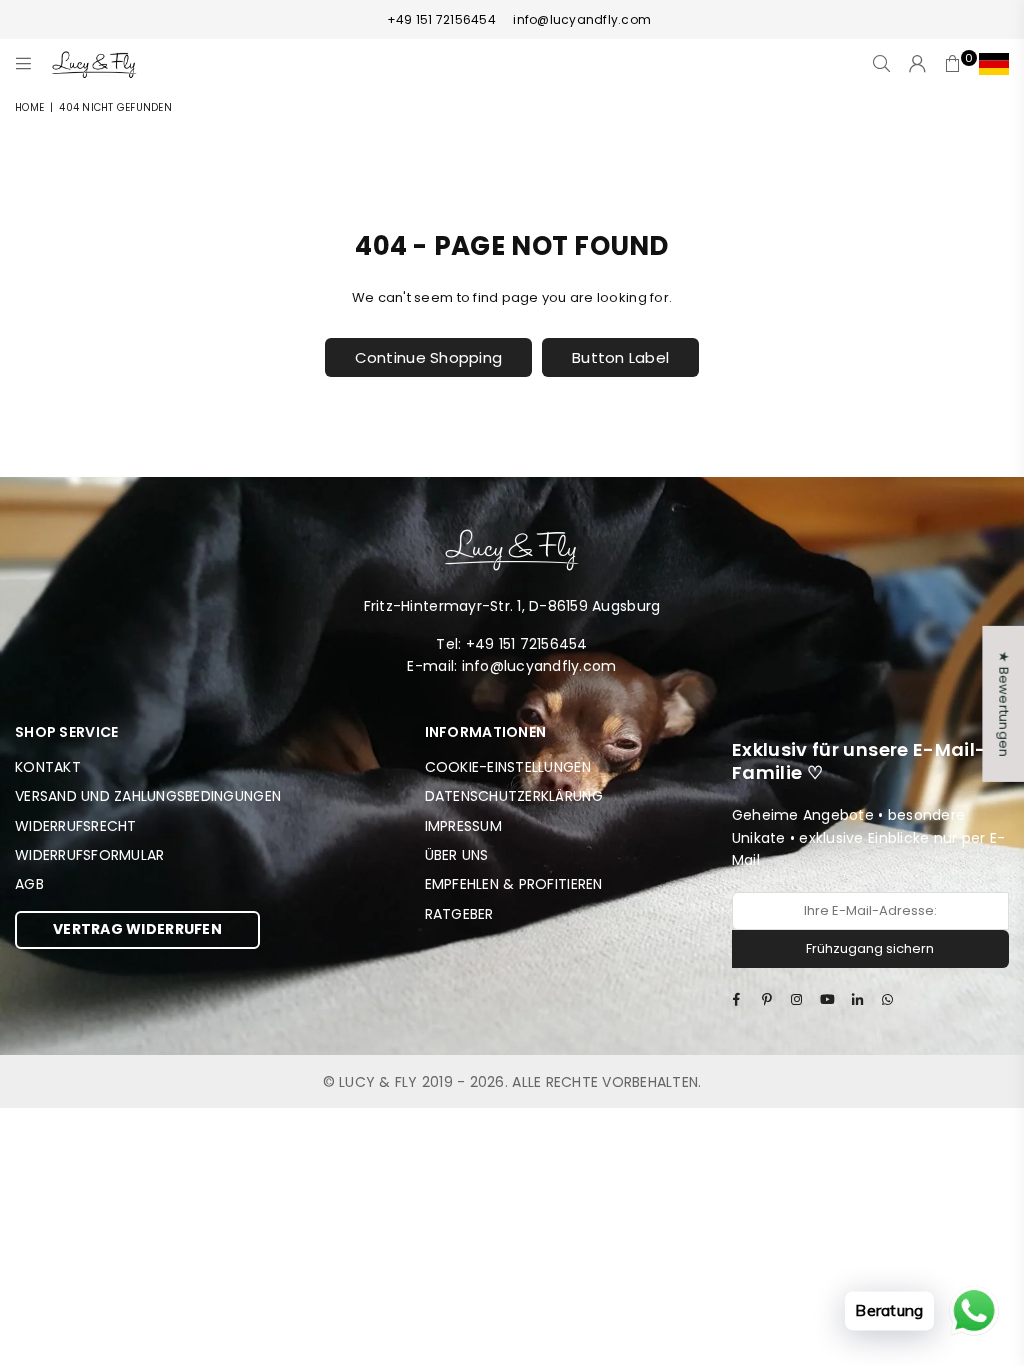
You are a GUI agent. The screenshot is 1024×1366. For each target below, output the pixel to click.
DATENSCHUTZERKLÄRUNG (514, 796)
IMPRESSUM (463, 826)
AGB (29, 884)
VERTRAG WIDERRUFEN (137, 929)
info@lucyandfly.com (580, 19)
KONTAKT (48, 767)
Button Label (620, 357)
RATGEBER (459, 914)
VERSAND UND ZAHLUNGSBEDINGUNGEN (148, 796)
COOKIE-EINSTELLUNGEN (508, 767)
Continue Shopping (428, 357)
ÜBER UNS (457, 855)
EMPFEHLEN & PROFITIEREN (514, 884)
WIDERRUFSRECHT (76, 826)
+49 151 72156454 (441, 19)
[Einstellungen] (989, 64)
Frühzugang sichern (870, 948)
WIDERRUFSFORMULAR (89, 855)
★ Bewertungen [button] (1003, 704)
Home (29, 107)
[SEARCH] (881, 64)
